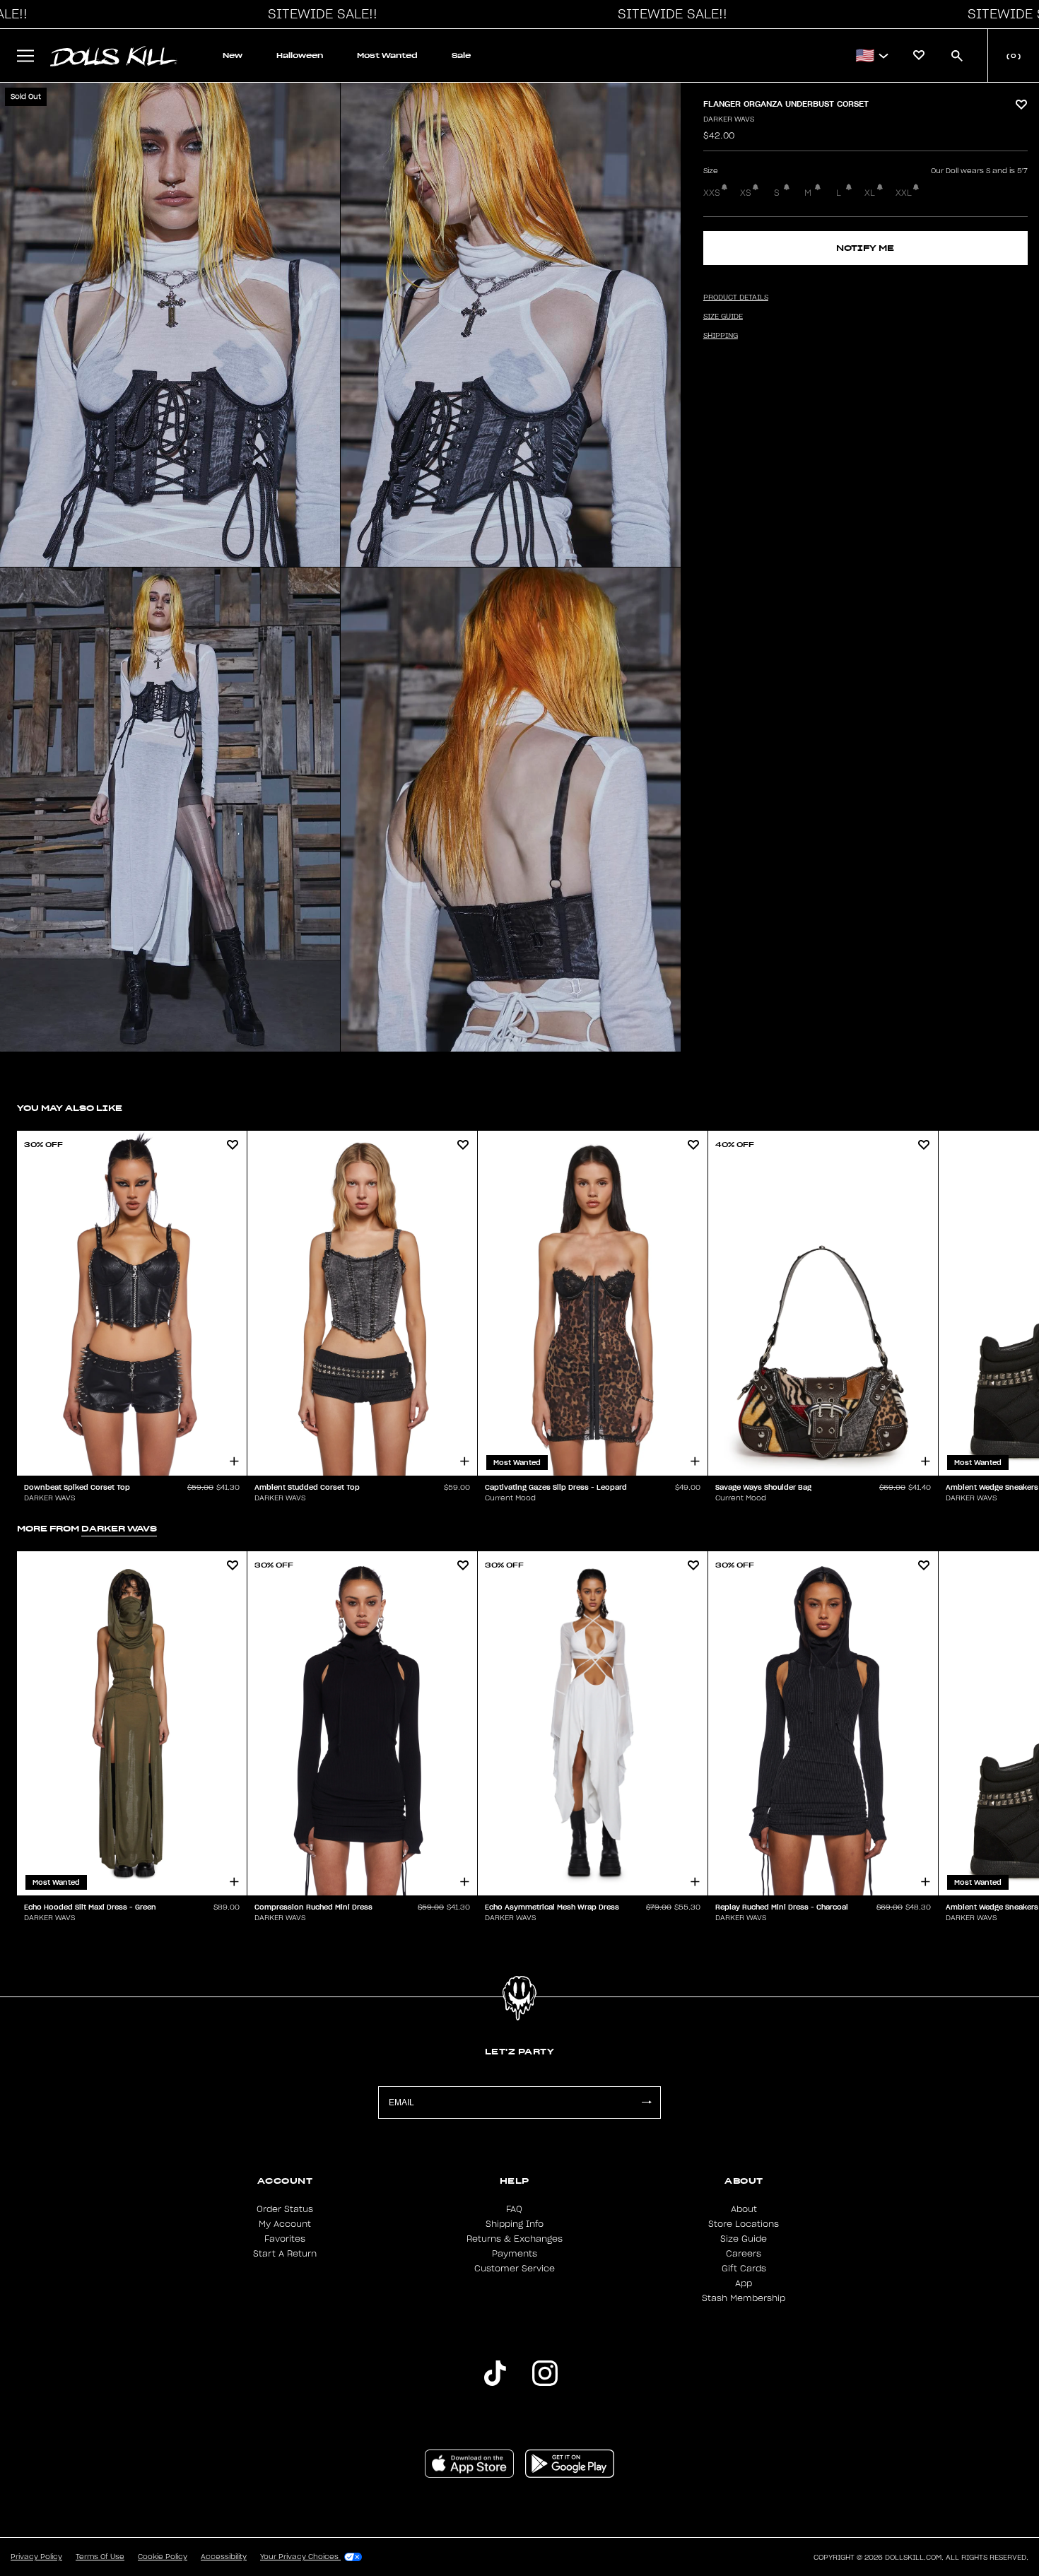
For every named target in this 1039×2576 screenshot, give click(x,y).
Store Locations (744, 2224)
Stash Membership (744, 2298)
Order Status (285, 2209)
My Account (285, 2224)
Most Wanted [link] (387, 55)
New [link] (233, 55)
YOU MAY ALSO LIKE (70, 1108)
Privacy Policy (36, 2557)
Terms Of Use (100, 2557)
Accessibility (224, 2557)
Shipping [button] (721, 336)
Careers (744, 2254)
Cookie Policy (163, 2557)
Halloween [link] (300, 55)
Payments (515, 2254)
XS (746, 193)
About (744, 2209)
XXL (904, 193)
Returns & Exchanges (515, 2239)
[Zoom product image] (170, 325)
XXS (712, 193)
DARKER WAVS (729, 119)
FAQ (514, 2209)
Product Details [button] (736, 298)
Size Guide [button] (723, 317)
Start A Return (285, 2254)
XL (870, 193)
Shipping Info (515, 2224)
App (744, 2283)
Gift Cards (744, 2269)
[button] (319, 14)
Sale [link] (461, 55)
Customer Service (515, 2269)
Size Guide (744, 2239)
